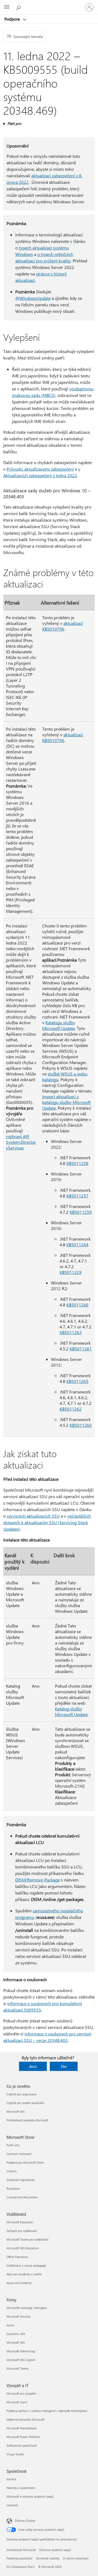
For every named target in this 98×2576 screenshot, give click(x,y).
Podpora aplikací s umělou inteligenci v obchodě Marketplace (47, 2411)
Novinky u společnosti (21, 2488)
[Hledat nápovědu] (19, 7)
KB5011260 (81, 1425)
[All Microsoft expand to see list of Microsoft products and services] (7, 7)
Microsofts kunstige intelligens (27, 2308)
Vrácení (12, 2171)
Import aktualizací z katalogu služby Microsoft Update (66, 1102)
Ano (33, 2066)
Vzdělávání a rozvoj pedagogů (26, 2265)
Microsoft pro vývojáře (21, 2393)
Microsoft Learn (17, 2402)
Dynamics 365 (16, 2334)
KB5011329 (71, 1272)
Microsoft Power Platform (23, 2437)
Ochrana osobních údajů (55, 2550)
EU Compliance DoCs (21, 2567)
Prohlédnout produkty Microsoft (27, 2120)
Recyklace (13, 2188)
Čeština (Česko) (25, 2521)
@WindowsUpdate (33, 298)
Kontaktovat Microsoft (21, 2550)
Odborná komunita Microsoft (25, 2419)
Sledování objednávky (21, 2180)
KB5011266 (77, 1305)
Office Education (17, 2257)
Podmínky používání (19, 2558)
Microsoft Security (19, 2316)
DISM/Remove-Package (38, 1880)
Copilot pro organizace (22, 2094)
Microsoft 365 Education (23, 2248)
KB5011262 (71, 1409)
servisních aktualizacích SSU (33, 1516)
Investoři (12, 2505)
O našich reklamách (76, 2558)
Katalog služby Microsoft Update (71, 1711)
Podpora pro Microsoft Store (25, 2162)
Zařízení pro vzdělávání (22, 2231)
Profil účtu (13, 2145)
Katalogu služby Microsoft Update (59, 1025)
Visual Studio (15, 2454)
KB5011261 (81, 1349)
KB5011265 (77, 1381)
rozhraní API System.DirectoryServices (21, 1142)
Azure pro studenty (19, 2283)
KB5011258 (77, 1163)
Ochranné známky (48, 2558)
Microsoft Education (20, 2222)
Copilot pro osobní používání (25, 2103)
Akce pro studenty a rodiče (24, 2274)
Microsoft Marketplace (22, 2428)
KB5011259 (81, 1212)
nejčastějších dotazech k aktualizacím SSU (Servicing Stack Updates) (47, 1522)
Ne (64, 2066)
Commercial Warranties (22, 2197)
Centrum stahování (19, 2154)
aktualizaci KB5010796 (63, 626)
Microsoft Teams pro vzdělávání (27, 2239)
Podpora (13, 19)
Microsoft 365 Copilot (21, 2360)
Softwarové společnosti (22, 2445)
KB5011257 (77, 1196)
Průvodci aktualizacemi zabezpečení (40, 469)
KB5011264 (77, 1244)
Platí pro (14, 123)
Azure (10, 2325)
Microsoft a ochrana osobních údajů (30, 2496)
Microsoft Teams (18, 2368)
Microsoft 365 (16, 2111)
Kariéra (11, 2479)
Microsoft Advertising (21, 2351)
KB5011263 (71, 1332)
